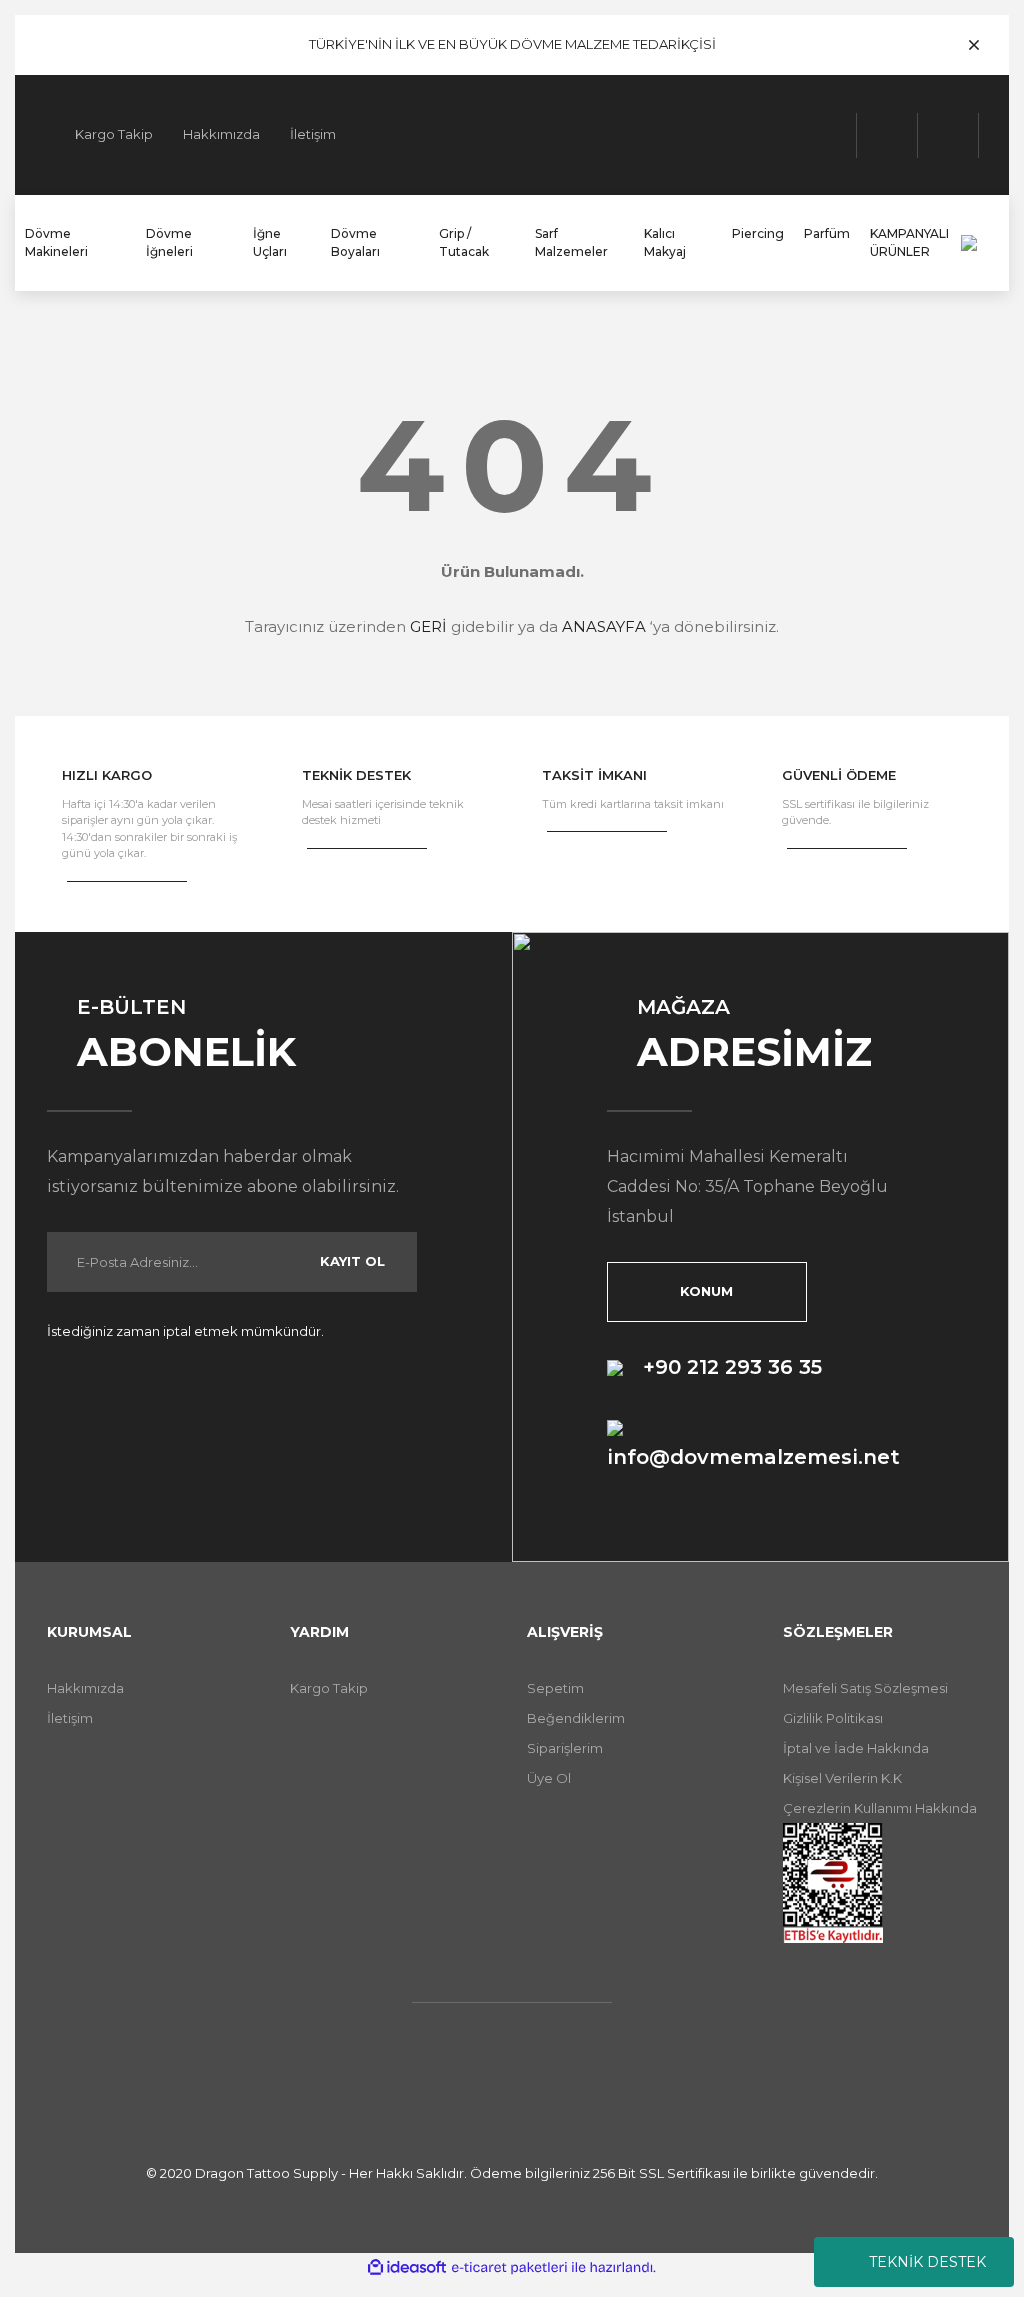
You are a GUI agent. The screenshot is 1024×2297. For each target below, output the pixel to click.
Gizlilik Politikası (833, 1718)
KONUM (706, 1291)
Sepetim (555, 1688)
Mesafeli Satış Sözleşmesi (865, 1688)
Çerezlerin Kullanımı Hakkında (880, 1808)
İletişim (313, 134)
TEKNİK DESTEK (927, 2262)
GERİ (428, 626)
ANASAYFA (604, 626)
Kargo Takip (114, 134)
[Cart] (948, 135)
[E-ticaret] (509, 2267)
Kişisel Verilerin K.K (842, 1778)
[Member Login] (887, 135)
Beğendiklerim (576, 1718)
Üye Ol (549, 1778)
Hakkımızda (221, 134)
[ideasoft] (407, 2267)
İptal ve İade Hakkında (856, 1748)
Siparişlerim (565, 1748)
